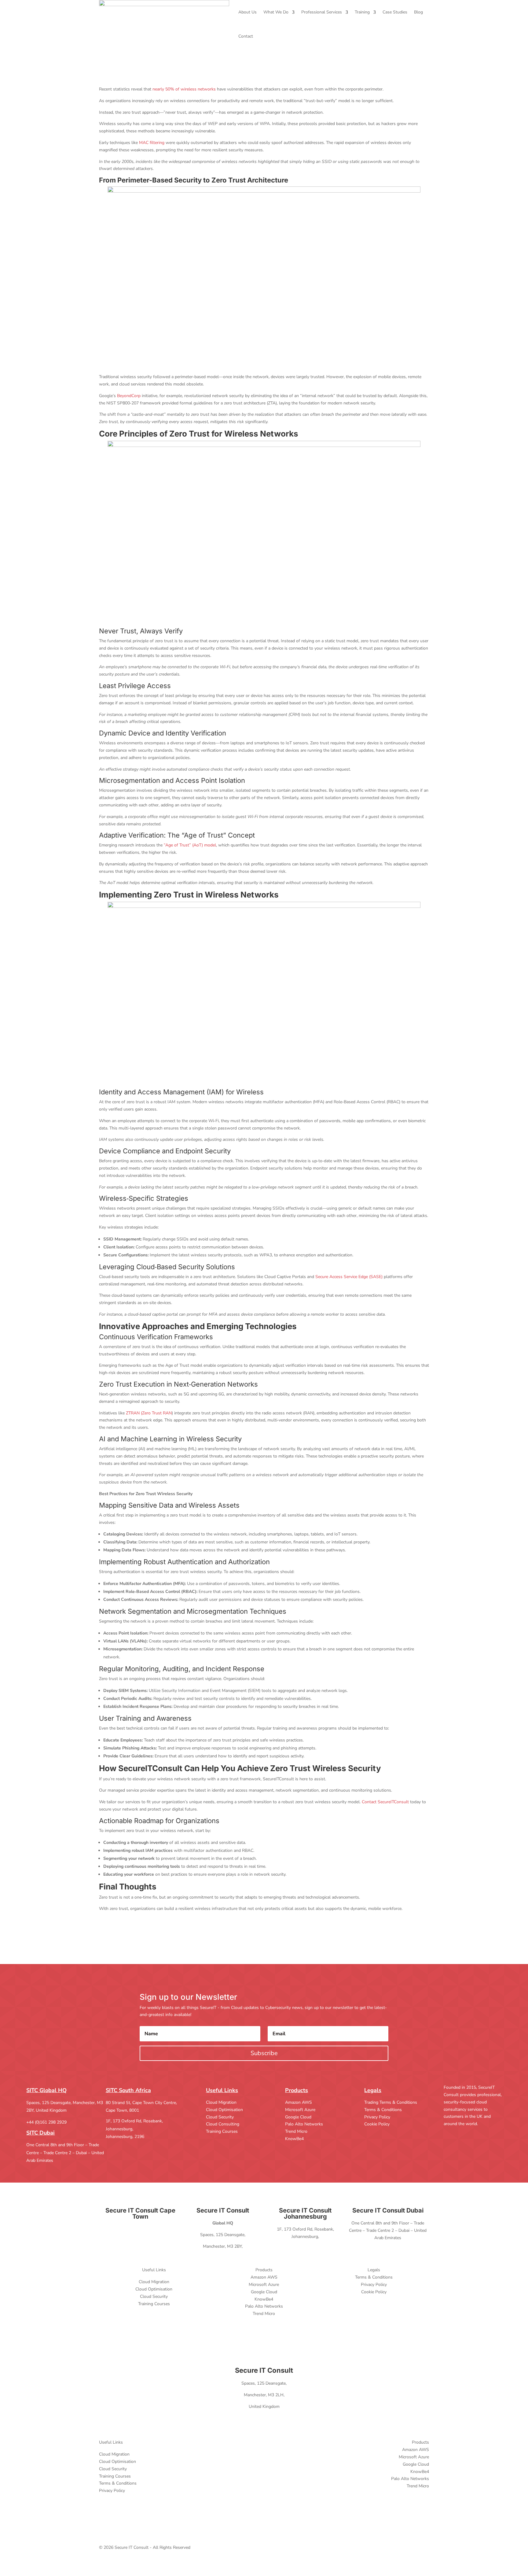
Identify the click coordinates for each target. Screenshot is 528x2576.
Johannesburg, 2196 (125, 2137)
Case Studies (395, 12)
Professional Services (322, 12)
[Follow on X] (449, 2132)
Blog (418, 12)
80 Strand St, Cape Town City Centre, (141, 2103)
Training (362, 12)
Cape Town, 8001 (122, 2110)
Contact (246, 36)
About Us (248, 12)
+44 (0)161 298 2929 (46, 2122)
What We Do (276, 12)
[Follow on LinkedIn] (461, 2132)
